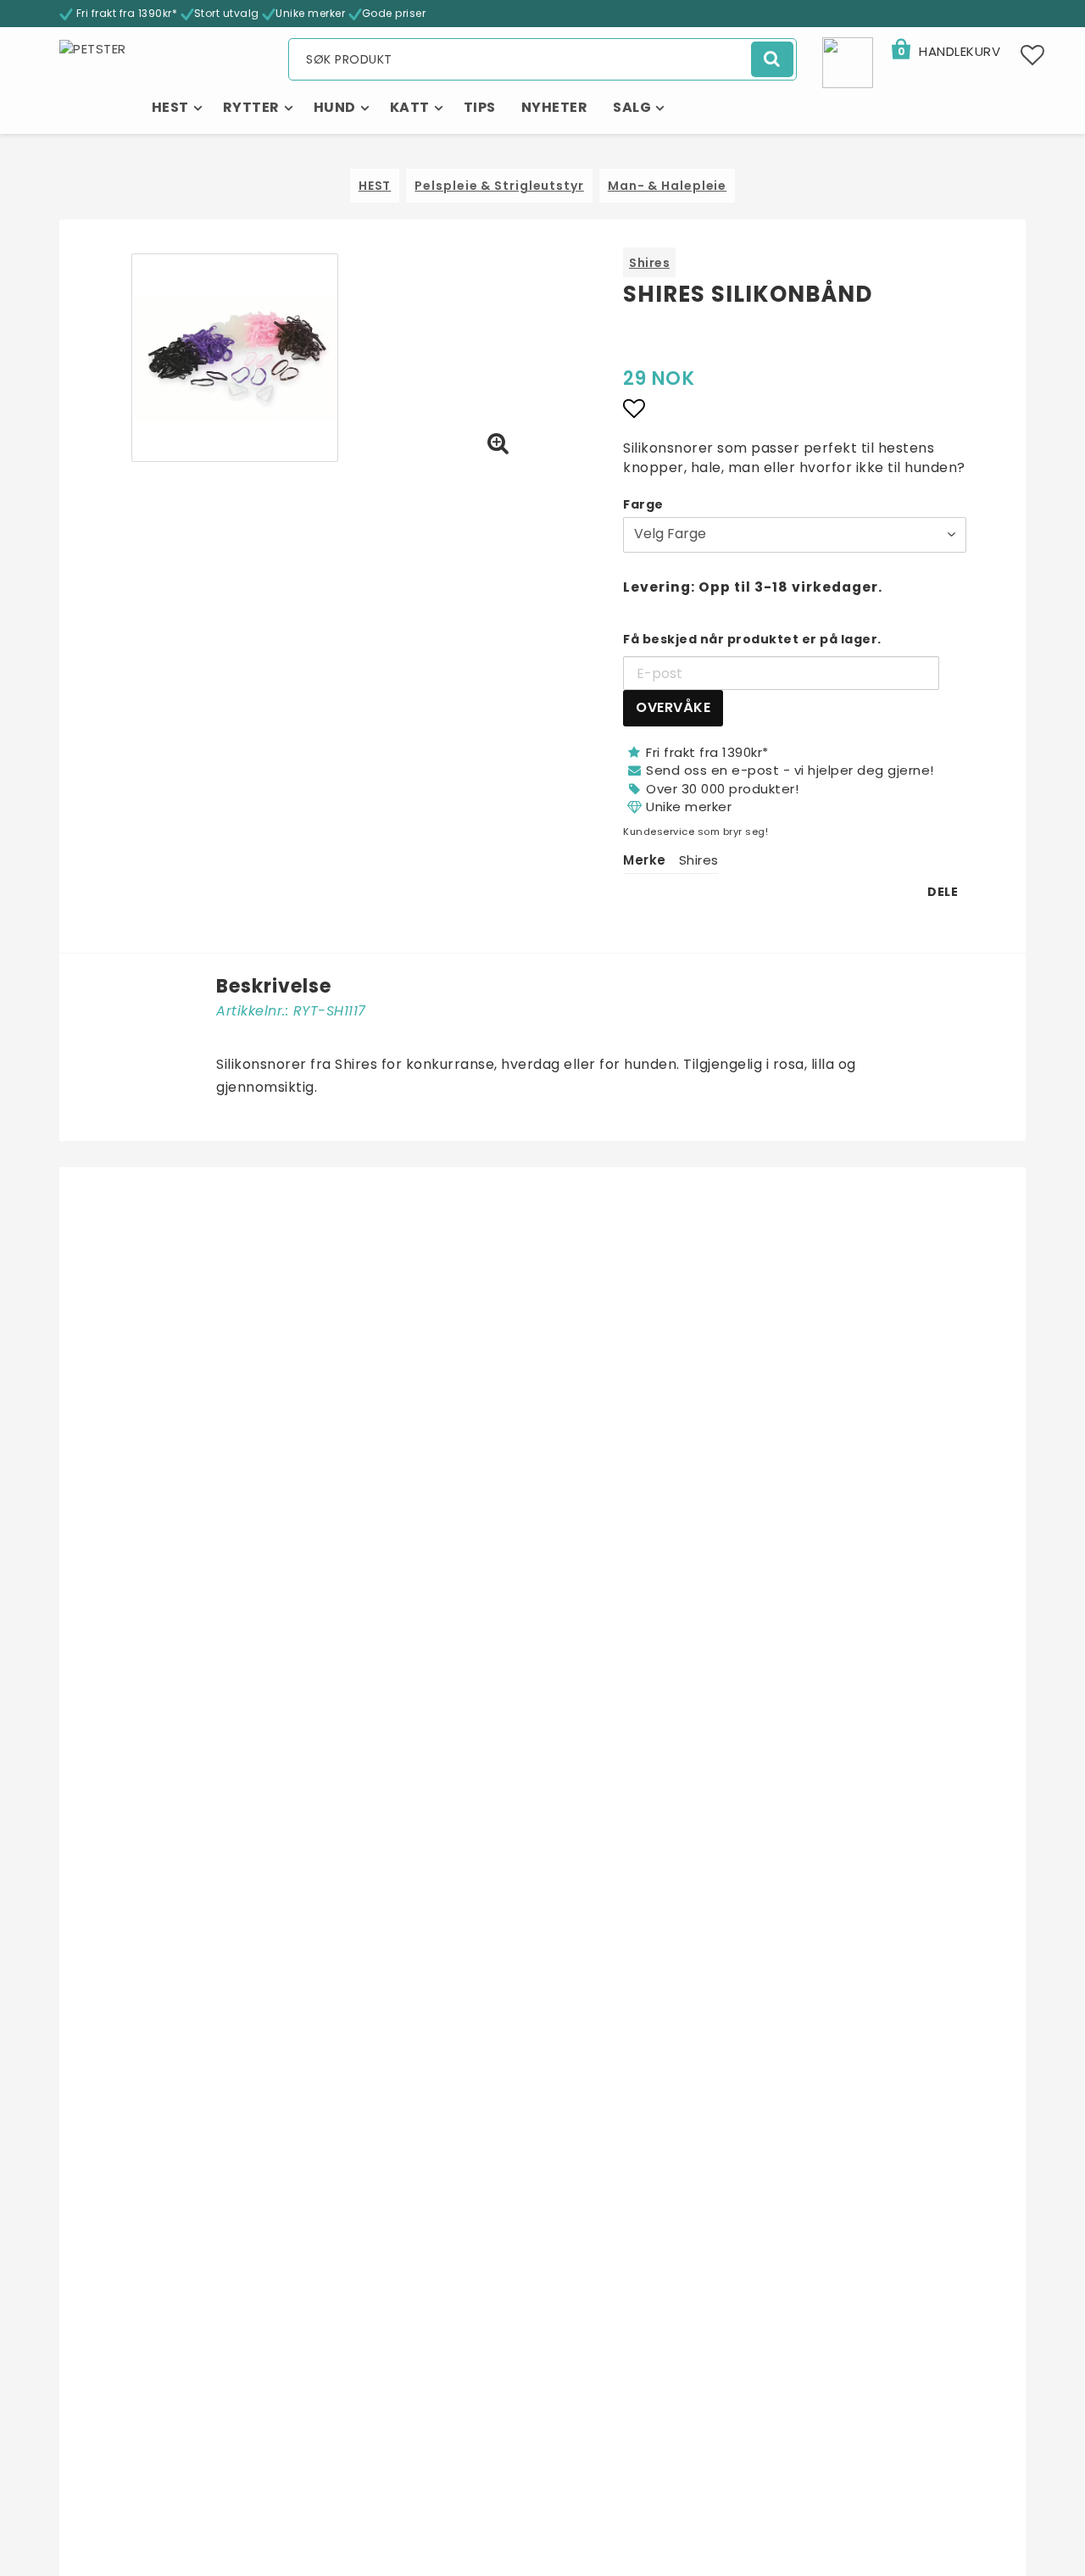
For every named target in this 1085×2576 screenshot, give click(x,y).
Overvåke (673, 707)
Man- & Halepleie (667, 186)
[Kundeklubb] (848, 61)
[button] (945, 52)
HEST (375, 186)
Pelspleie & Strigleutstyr (499, 186)
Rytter (251, 107)
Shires (649, 263)
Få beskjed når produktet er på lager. (752, 639)
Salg (632, 107)
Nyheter (555, 107)
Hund (335, 107)
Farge (643, 504)
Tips (480, 107)
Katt (410, 107)
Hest (170, 107)
